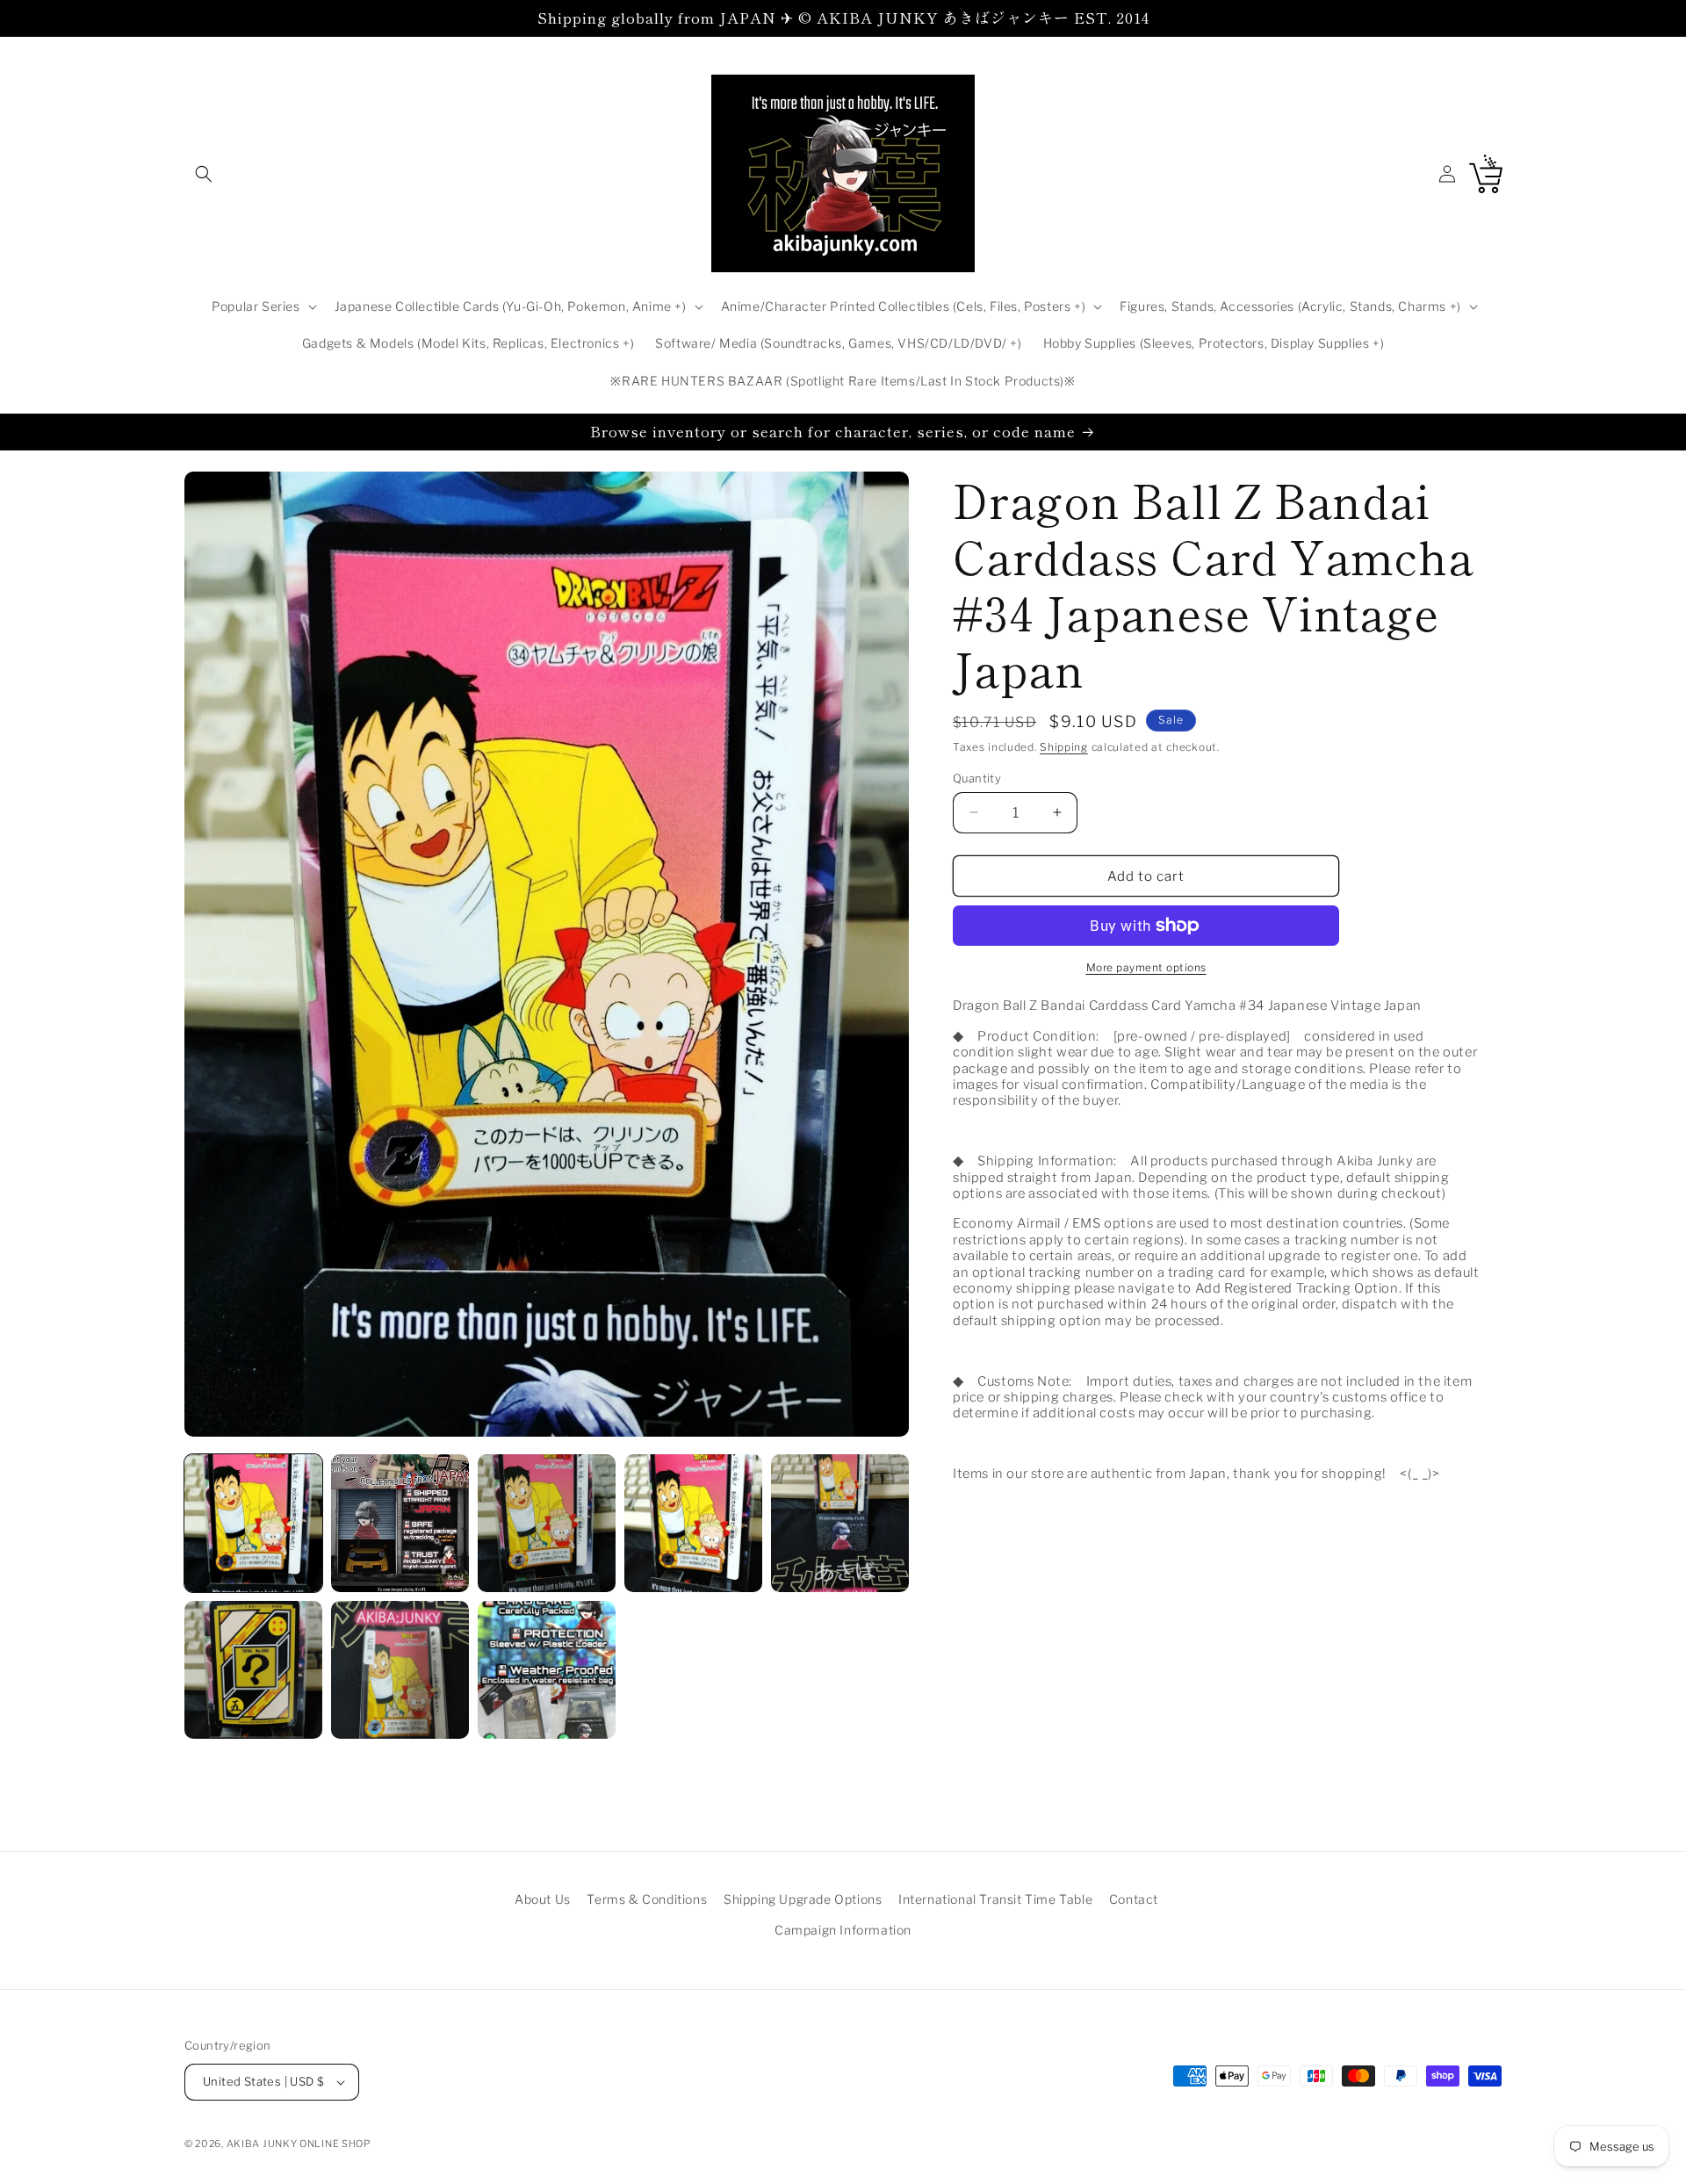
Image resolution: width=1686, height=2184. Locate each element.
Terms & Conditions (647, 1899)
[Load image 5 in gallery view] (840, 1523)
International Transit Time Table (995, 1899)
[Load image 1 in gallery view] (253, 1523)
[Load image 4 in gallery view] (693, 1523)
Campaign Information (843, 1930)
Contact (1134, 1899)
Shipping (1064, 747)
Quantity (977, 777)
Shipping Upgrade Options (803, 1899)
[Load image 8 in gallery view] (547, 1670)
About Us (543, 1899)
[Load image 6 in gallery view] (253, 1670)
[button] (204, 174)
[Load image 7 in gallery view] (400, 1670)
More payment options (1146, 967)
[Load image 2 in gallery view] (400, 1523)
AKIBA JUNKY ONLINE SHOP (299, 2144)
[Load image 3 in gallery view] (547, 1523)
